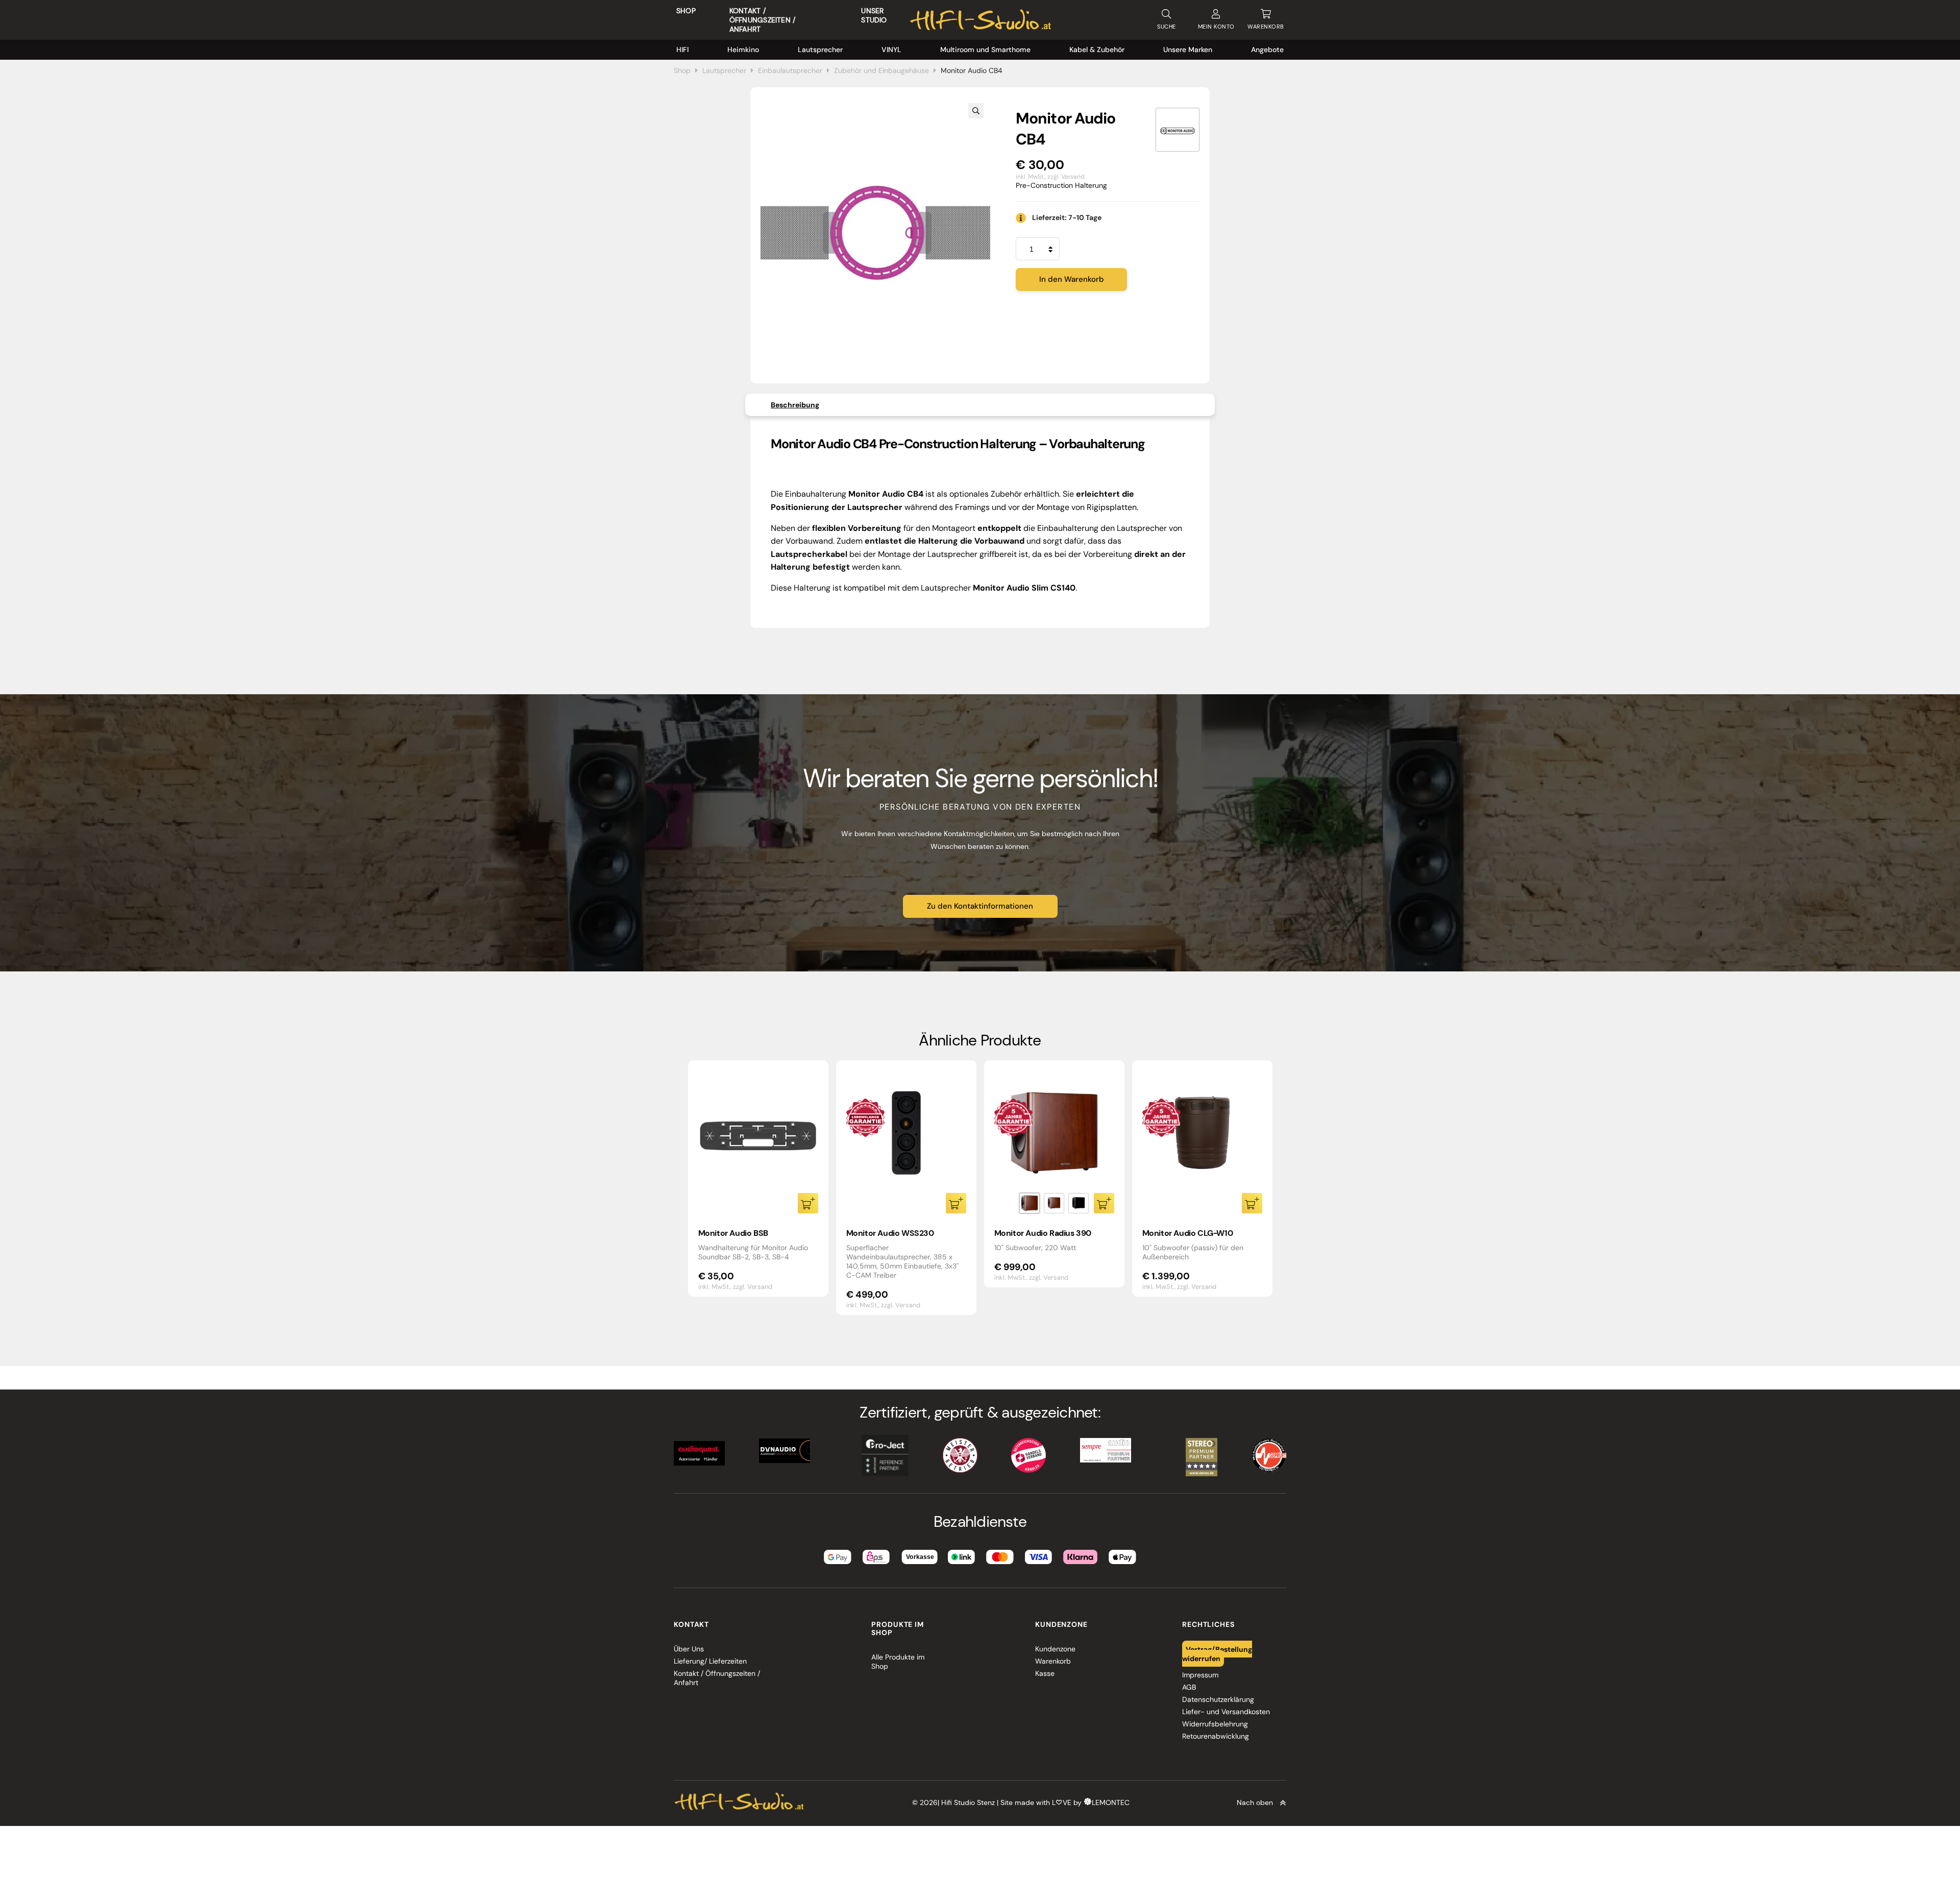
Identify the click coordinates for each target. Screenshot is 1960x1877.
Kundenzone (1055, 1649)
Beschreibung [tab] (795, 405)
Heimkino (743, 50)
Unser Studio (874, 15)
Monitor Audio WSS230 (890, 1233)
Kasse (1045, 1673)
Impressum (1200, 1675)
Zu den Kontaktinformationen (980, 906)
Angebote (1267, 50)
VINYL (891, 50)
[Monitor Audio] (1178, 130)
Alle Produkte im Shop (898, 1662)
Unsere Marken (1188, 50)
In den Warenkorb (1072, 279)
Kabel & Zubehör (1097, 50)
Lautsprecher (820, 50)
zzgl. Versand (1066, 177)
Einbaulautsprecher (790, 70)
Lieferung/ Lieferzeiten (710, 1661)
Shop (686, 11)
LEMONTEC (1111, 1802)
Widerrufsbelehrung (1215, 1724)
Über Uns (689, 1649)
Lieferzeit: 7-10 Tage (1067, 217)
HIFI (682, 50)
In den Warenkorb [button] (808, 1203)
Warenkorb (1053, 1661)
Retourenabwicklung (1216, 1736)
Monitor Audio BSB (733, 1233)
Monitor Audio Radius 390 (1043, 1233)
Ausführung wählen (1104, 1203)
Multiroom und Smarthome (985, 50)
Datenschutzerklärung (1218, 1699)
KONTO (1216, 27)
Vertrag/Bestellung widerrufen (1217, 1653)
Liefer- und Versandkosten (1226, 1712)
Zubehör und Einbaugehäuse (881, 70)
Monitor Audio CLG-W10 (1188, 1233)
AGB (1189, 1687)
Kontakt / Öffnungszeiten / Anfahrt (762, 20)
